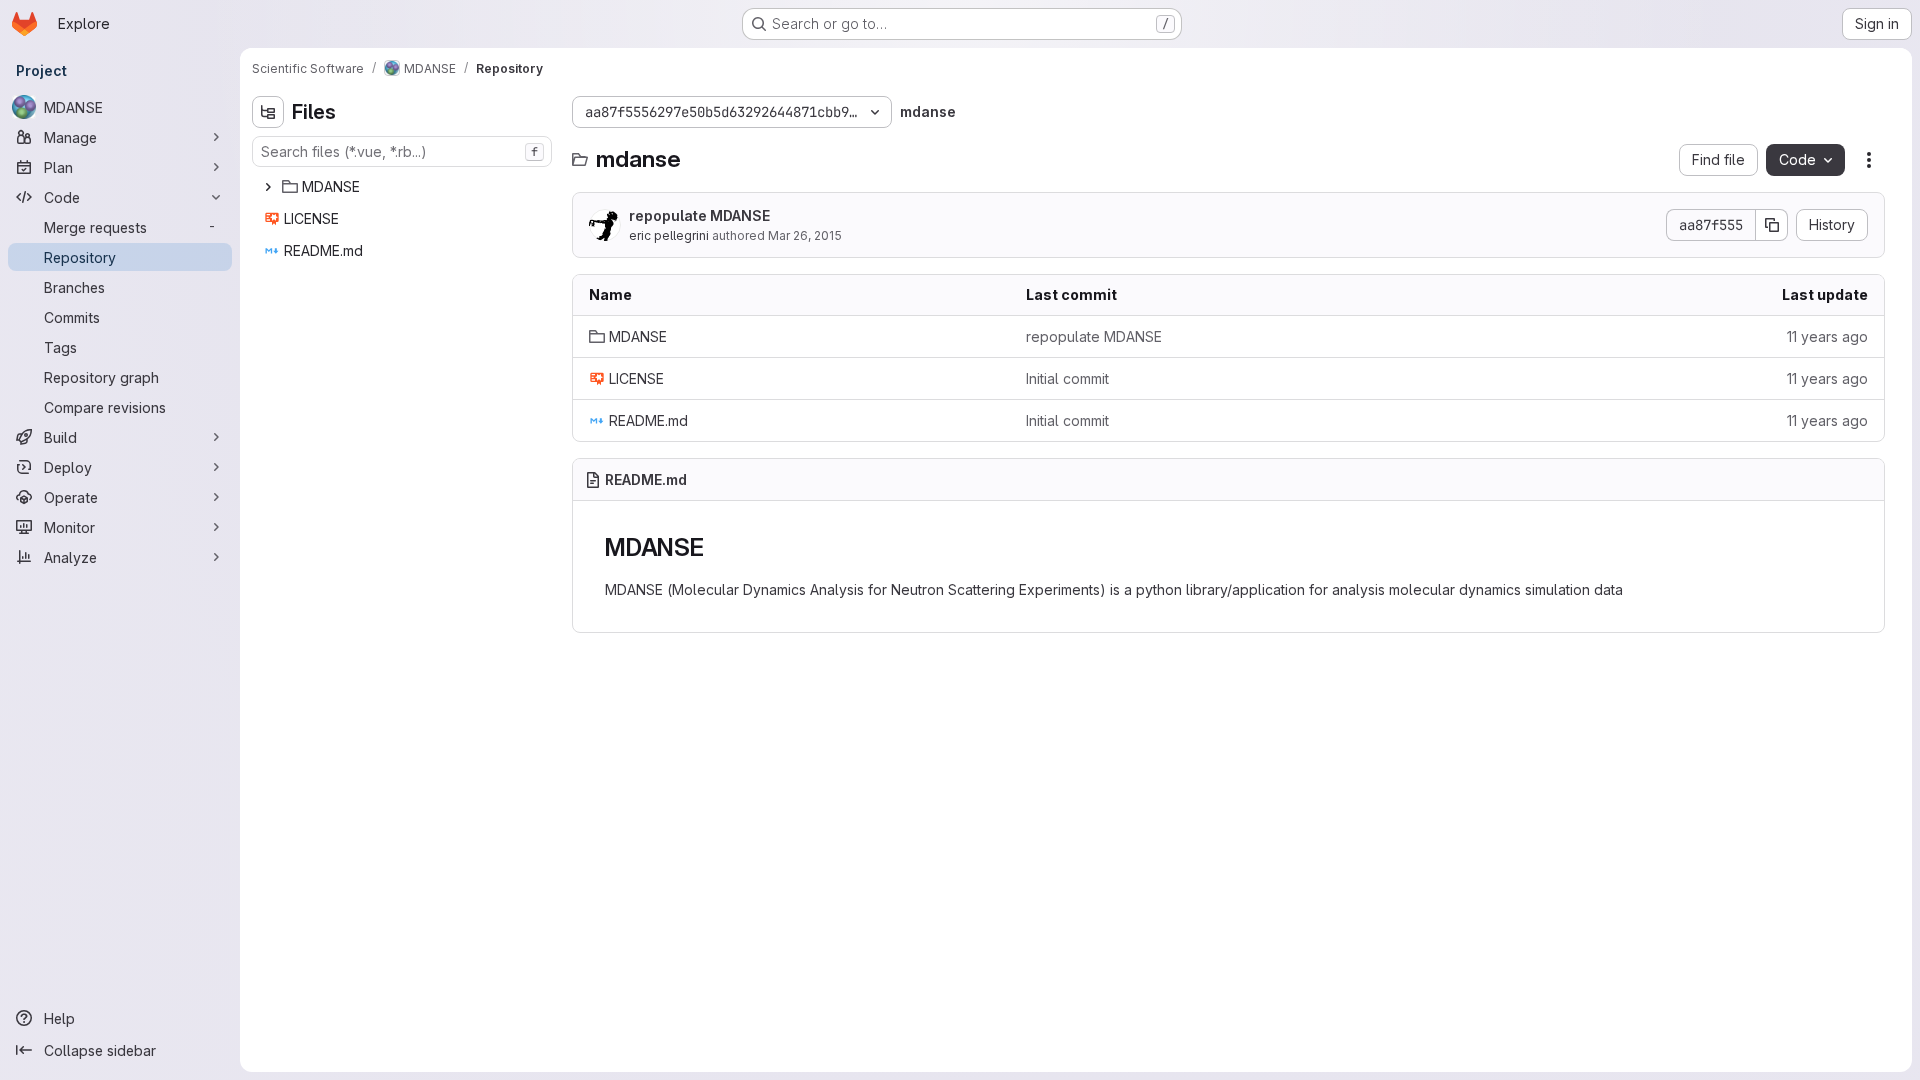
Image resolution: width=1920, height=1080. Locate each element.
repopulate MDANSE (699, 215)
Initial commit (1067, 378)
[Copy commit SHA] (1772, 225)
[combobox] (402, 151)
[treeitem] (404, 187)
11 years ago (1827, 336)
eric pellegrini (669, 235)
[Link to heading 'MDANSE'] (717, 547)
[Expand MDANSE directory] (268, 187)
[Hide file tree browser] (268, 112)
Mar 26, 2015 (805, 235)
